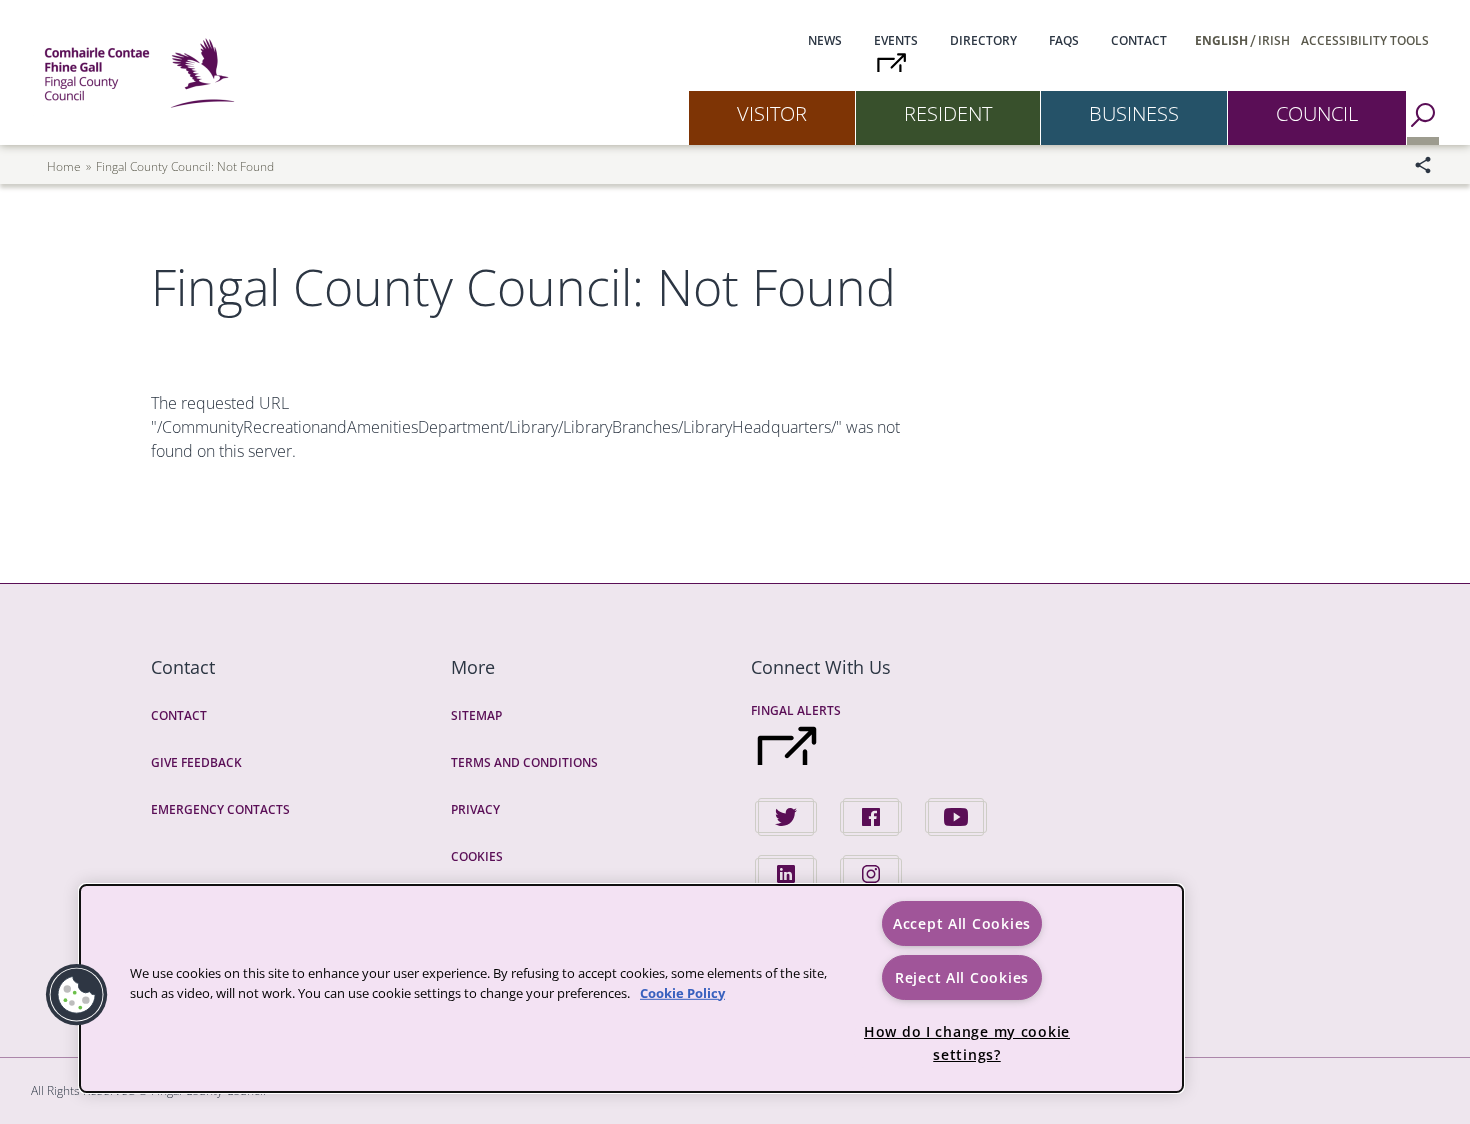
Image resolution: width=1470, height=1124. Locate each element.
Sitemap (476, 715)
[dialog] (631, 988)
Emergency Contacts (220, 809)
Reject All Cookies (962, 977)
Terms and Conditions (524, 762)
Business (1134, 113)
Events (896, 40)
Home (64, 166)
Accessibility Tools (1365, 40)
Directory (983, 40)
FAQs (1064, 40)
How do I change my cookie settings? (967, 1043)
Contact (1139, 40)
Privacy (475, 809)
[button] (77, 995)
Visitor (772, 113)
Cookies (477, 856)
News (825, 40)
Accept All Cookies (962, 923)
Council (1317, 113)
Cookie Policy (682, 992)
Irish (1274, 40)
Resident (948, 113)
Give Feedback (196, 762)
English (1221, 40)
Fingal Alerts (796, 710)
